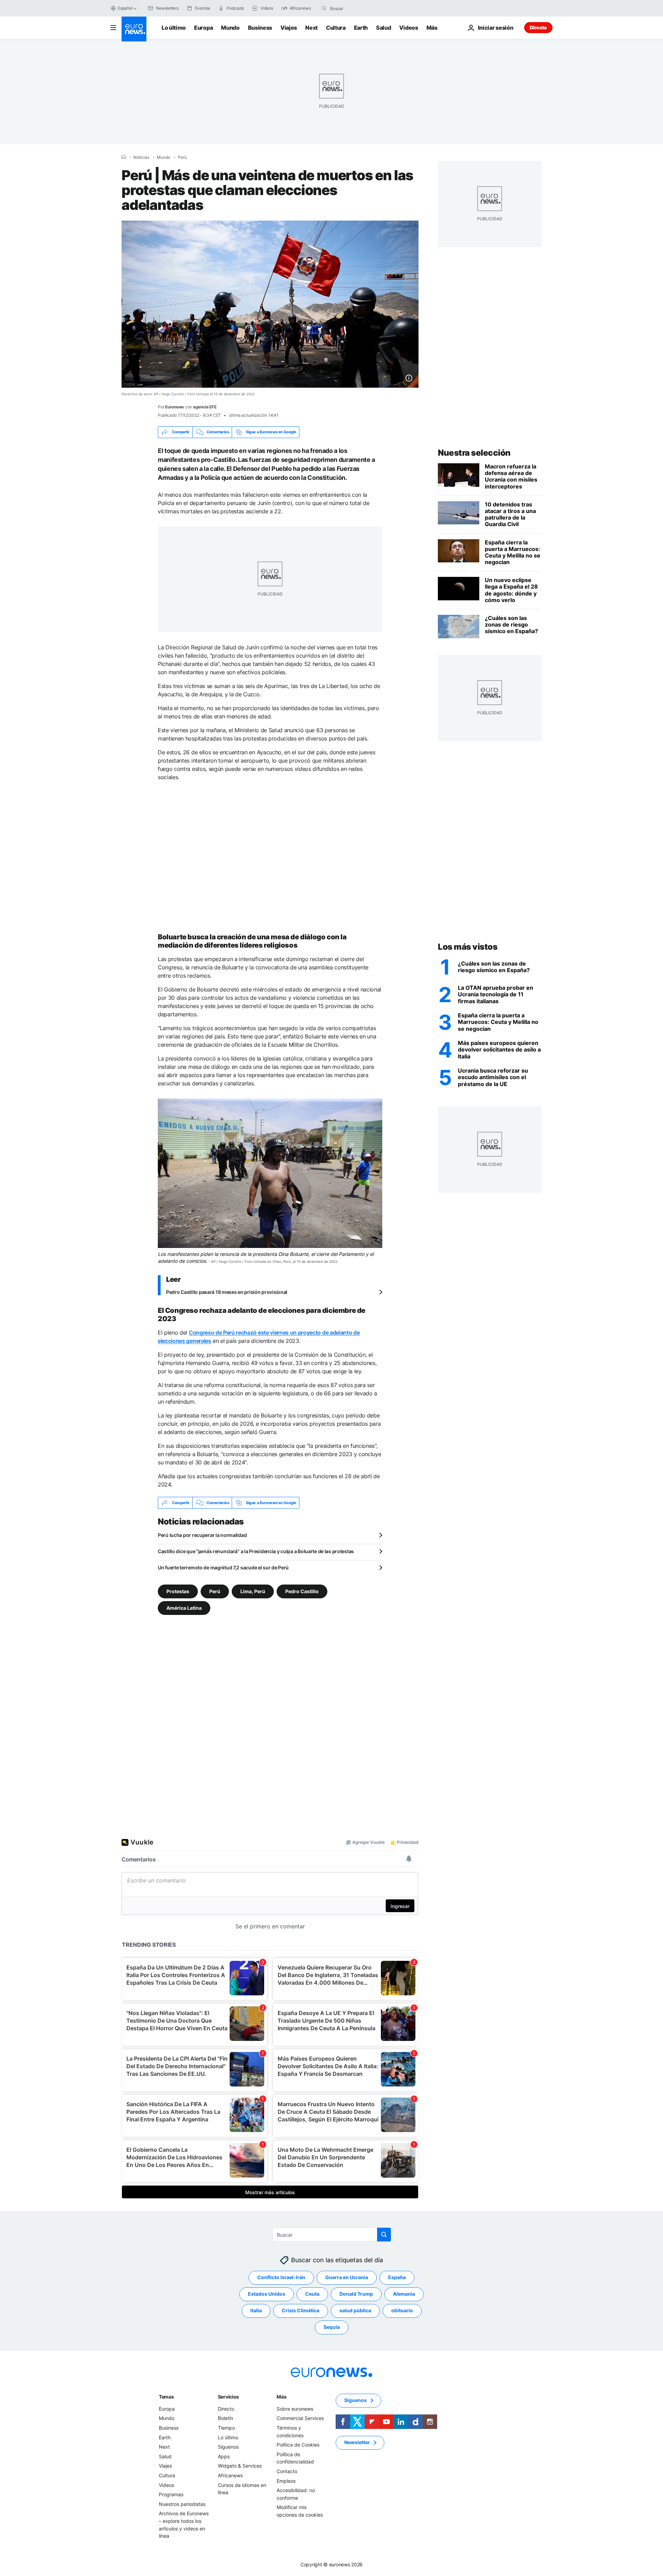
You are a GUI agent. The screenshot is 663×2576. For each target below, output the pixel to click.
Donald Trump (356, 2294)
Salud (383, 28)
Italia (256, 2311)
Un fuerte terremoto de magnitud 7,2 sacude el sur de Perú (223, 1567)
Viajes (289, 28)
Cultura (336, 28)
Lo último (174, 28)
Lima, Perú (253, 1591)
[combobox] (359, 8)
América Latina (184, 1608)
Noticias (141, 157)
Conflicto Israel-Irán (281, 2278)
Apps (224, 2456)
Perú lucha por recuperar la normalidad (202, 1535)
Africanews (230, 2475)
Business (260, 28)
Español (125, 8)
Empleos (286, 2481)
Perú (182, 157)
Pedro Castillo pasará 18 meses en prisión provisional (227, 1292)
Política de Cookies (298, 2445)
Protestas (178, 1591)
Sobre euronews (295, 2409)
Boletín (225, 2418)
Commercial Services (300, 2418)
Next (311, 28)
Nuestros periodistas (182, 2504)
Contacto (287, 2471)
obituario (402, 2311)
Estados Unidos (267, 2294)
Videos (409, 28)
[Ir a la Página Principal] (134, 29)
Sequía (332, 2327)
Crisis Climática (301, 2311)
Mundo (230, 28)
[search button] (324, 8)
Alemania (404, 2294)
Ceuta (312, 2294)
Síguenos (228, 2447)
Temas (166, 2397)
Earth (361, 28)
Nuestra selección (474, 453)
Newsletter (357, 2443)
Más (281, 2397)
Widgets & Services (240, 2466)
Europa (203, 28)
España (397, 2278)
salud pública (355, 2311)
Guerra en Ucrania (347, 2278)
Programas (171, 2494)
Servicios (228, 2397)
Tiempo (226, 2428)
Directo (538, 27)
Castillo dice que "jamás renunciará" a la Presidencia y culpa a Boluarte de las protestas (256, 1551)
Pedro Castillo (302, 1591)
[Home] (124, 157)
